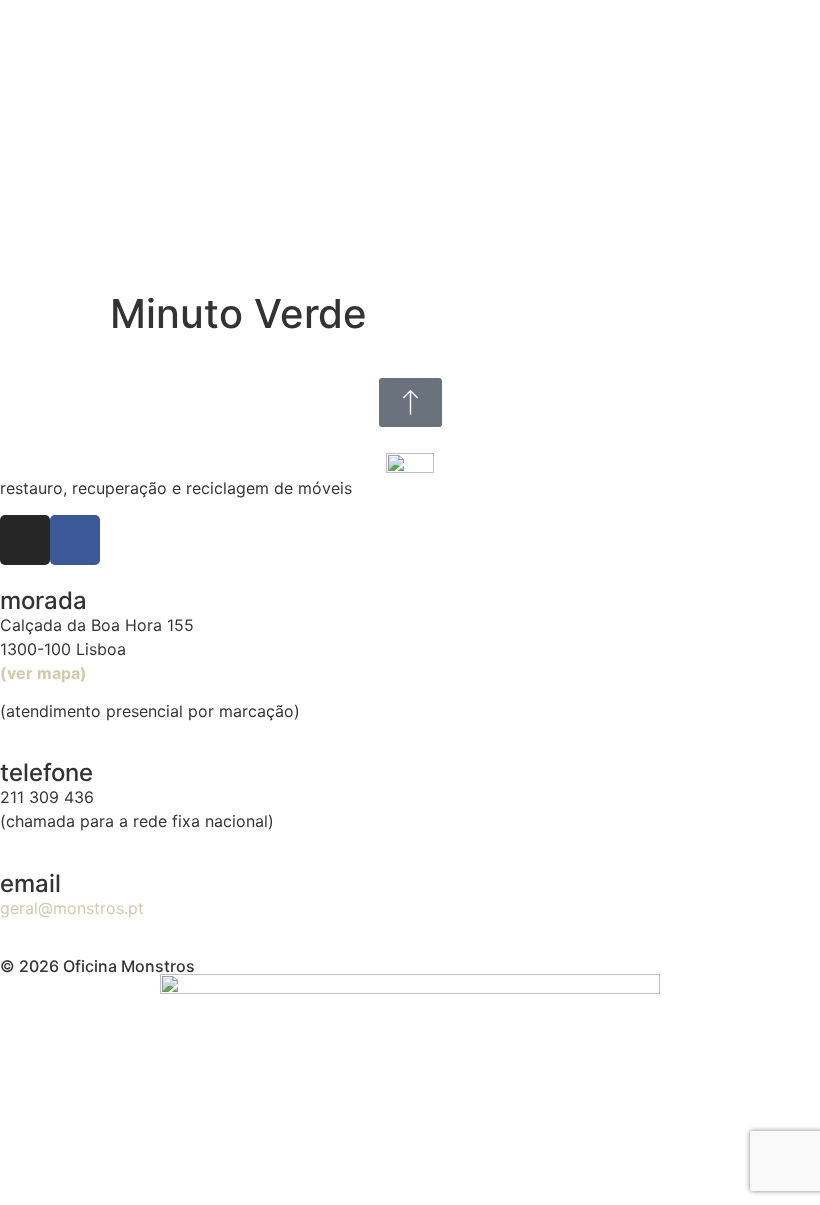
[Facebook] (75, 540)
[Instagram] (25, 540)
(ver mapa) (43, 673)
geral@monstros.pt (72, 908)
